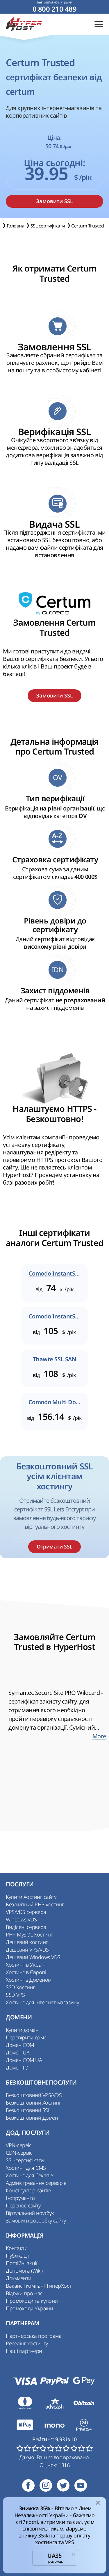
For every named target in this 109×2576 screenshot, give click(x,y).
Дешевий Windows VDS (33, 1957)
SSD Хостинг (20, 1987)
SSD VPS (15, 1995)
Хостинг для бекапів (30, 2175)
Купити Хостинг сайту (31, 1897)
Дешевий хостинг (27, 1942)
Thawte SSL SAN (54, 1359)
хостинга (47, 2542)
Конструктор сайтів (28, 2190)
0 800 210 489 (55, 9)
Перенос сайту (23, 2205)
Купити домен (22, 2030)
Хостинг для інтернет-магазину (42, 2002)
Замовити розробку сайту (36, 2220)
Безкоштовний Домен (32, 2118)
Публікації (17, 2256)
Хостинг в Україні (26, 1965)
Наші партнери (24, 2351)
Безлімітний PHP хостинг (35, 1904)
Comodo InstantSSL (55, 1274)
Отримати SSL (54, 1547)
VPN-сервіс (19, 2145)
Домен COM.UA (24, 2060)
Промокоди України (30, 2308)
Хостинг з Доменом (29, 1980)
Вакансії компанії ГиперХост (39, 2286)
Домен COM (20, 2045)
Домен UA (18, 2052)
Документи (19, 2278)
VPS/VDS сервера (26, 1912)
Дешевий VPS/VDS (27, 1950)
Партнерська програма (34, 2336)
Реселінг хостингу (27, 2343)
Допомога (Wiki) (24, 2271)
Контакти (17, 2248)
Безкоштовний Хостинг (33, 2103)
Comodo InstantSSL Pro (55, 1316)
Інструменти (20, 2198)
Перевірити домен (28, 2037)
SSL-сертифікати (25, 2160)
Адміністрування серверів (36, 2183)
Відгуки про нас (24, 2293)
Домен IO (17, 2067)
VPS (70, 2542)
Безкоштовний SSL (28, 2110)
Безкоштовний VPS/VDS (34, 2095)
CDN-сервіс (19, 2153)
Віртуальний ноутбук (30, 2213)
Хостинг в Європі (26, 1972)
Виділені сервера (26, 1927)
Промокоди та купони (32, 2301)
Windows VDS (21, 1919)
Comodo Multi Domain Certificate (55, 1402)
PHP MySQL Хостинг (29, 1934)
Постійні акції (21, 2263)
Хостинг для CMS (26, 2168)
